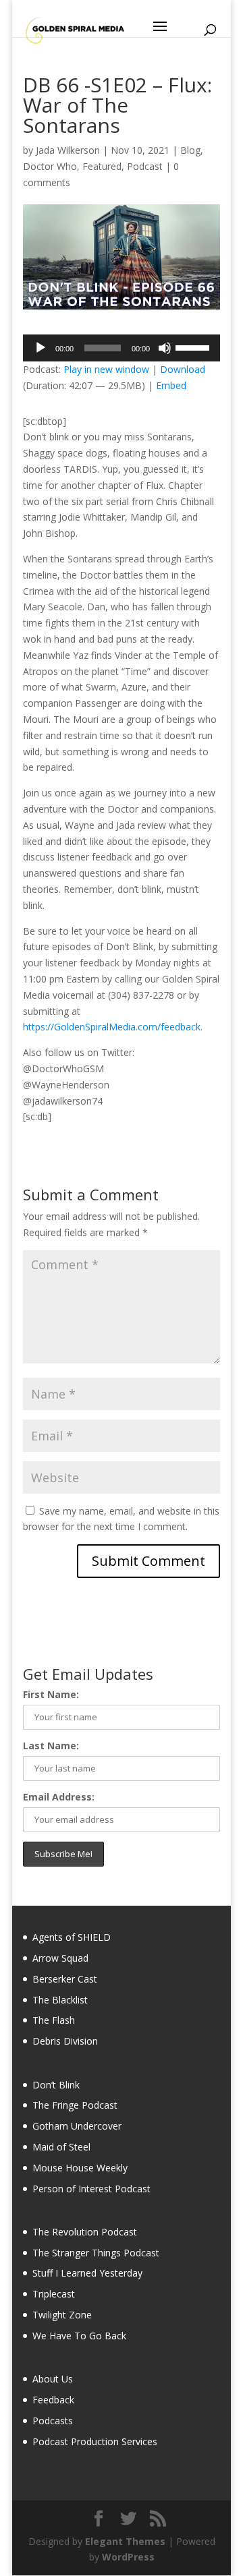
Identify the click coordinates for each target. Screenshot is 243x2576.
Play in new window (106, 369)
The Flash (54, 2020)
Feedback (53, 2400)
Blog (190, 150)
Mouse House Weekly (80, 2168)
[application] (122, 348)
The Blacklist (60, 2000)
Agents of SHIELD (72, 1937)
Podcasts (53, 2421)
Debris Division (65, 2041)
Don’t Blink (56, 2085)
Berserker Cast (65, 1979)
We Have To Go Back (79, 2336)
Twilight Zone (62, 2315)
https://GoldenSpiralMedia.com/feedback (112, 1027)
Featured (102, 166)
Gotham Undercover (77, 2126)
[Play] (40, 348)
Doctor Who (50, 166)
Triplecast (54, 2294)
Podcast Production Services (95, 2441)
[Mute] (165, 348)
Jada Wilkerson (68, 150)
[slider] (194, 347)
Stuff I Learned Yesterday (87, 2273)
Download (183, 369)
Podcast (145, 166)
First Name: (51, 1694)
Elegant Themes (125, 2541)
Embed (171, 385)
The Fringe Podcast (75, 2105)
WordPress (128, 2557)
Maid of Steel (61, 2147)
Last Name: (51, 1746)
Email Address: (59, 1797)
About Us (53, 2379)
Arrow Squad (60, 1958)
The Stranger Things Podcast (96, 2253)
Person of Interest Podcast (91, 2189)
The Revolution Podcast (85, 2232)
